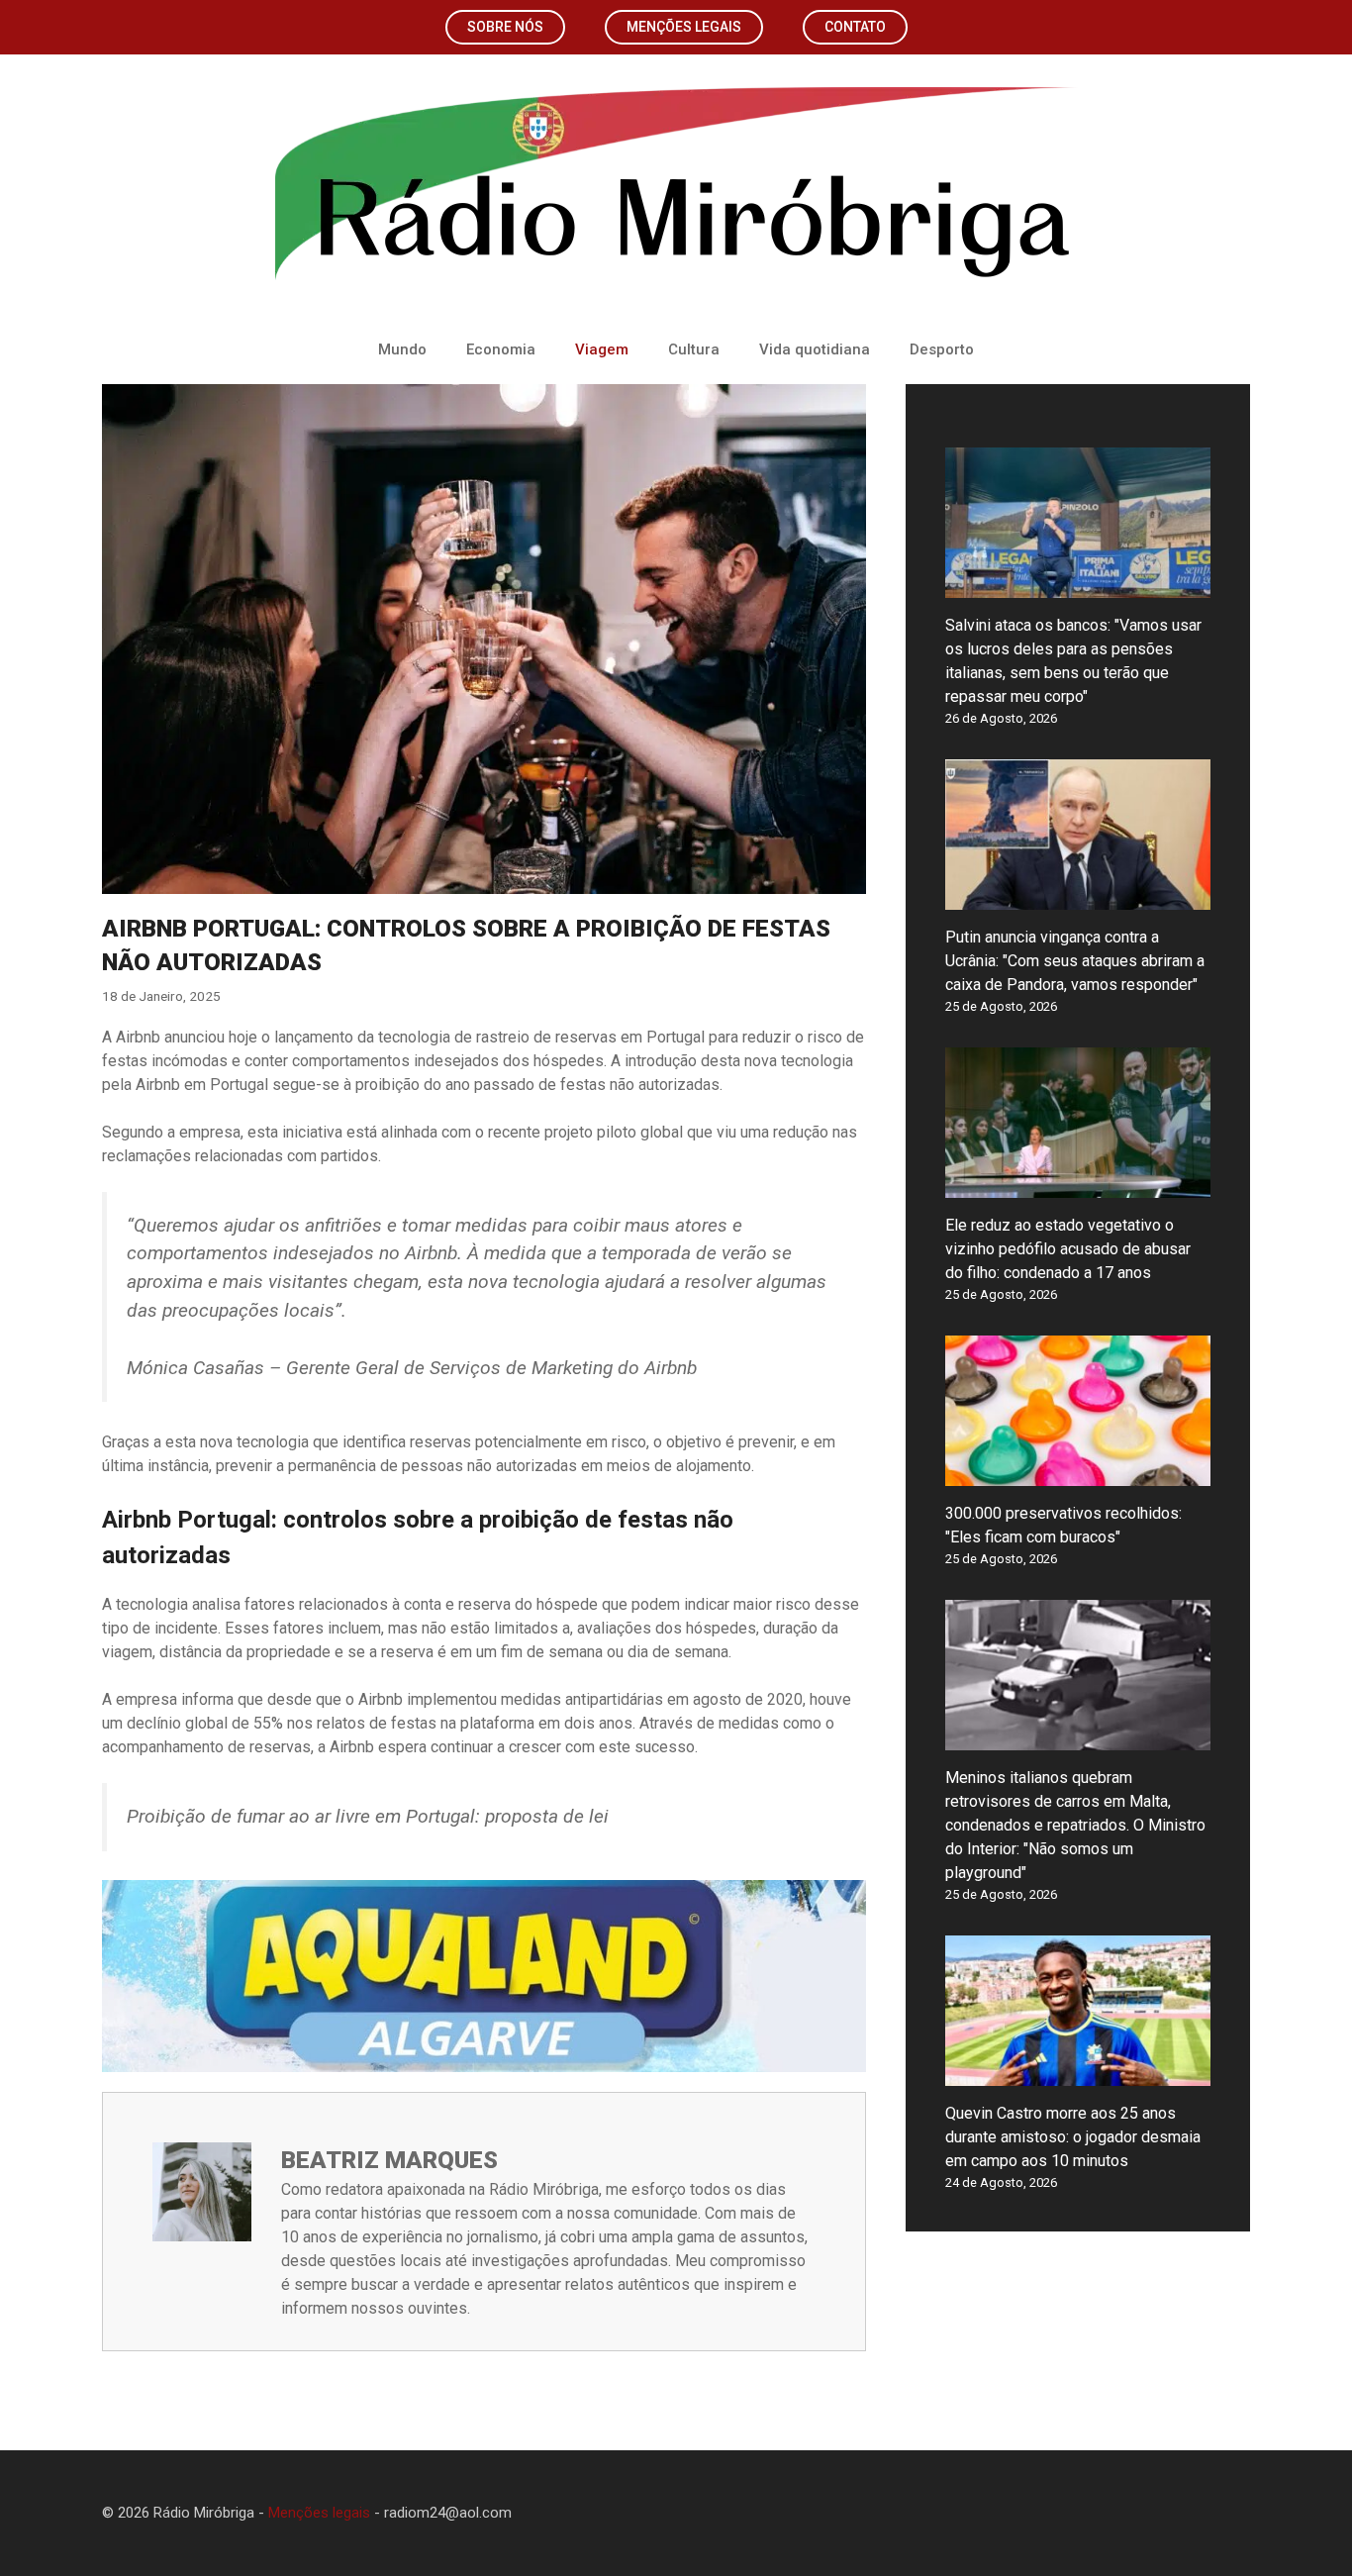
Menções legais (684, 27)
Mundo (402, 349)
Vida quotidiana (815, 349)
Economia (501, 349)
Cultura (694, 349)
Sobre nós (505, 27)
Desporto (942, 349)
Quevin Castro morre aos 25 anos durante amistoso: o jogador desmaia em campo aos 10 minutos (1073, 2137)
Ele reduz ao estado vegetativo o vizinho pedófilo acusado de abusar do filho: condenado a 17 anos (1068, 1249)
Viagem (602, 349)
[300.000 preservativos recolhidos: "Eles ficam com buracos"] (1078, 1474)
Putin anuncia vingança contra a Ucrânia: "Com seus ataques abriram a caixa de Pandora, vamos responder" (1075, 961)
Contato (855, 27)
